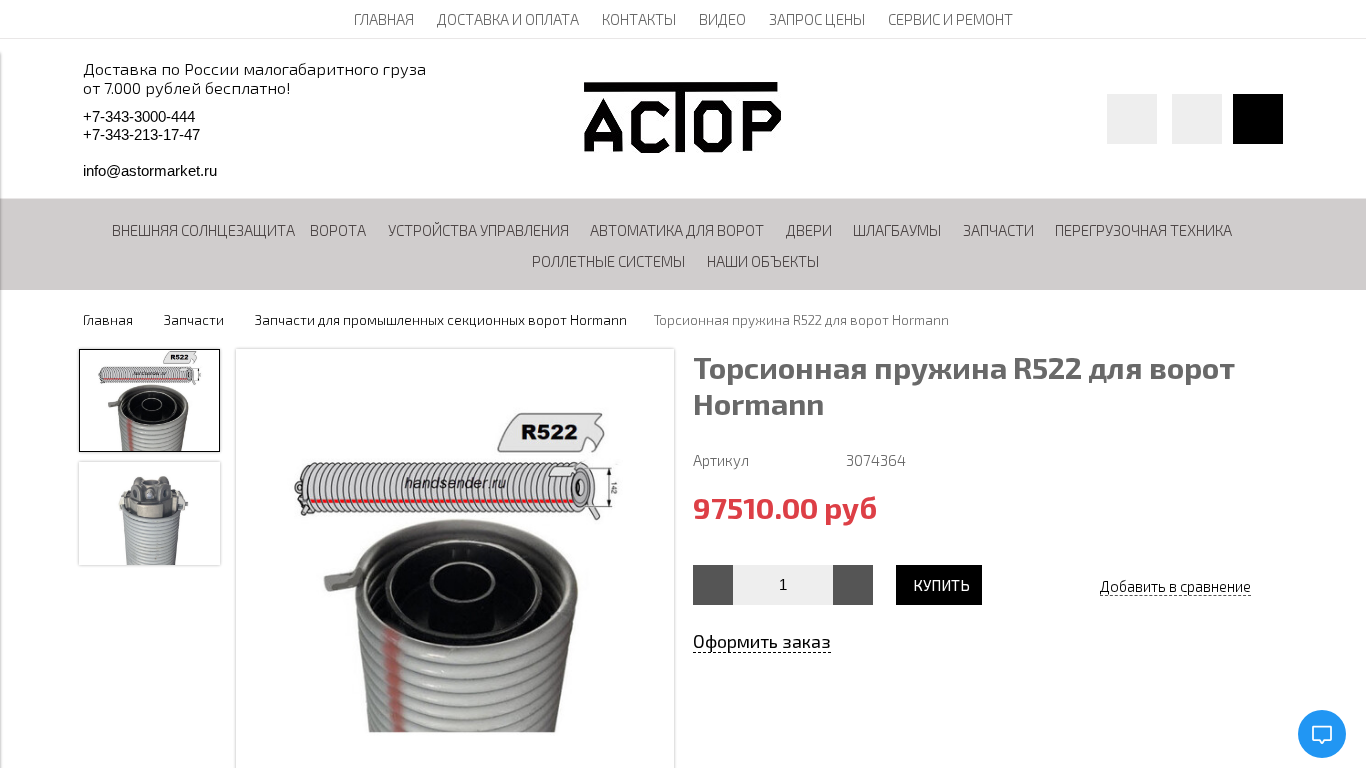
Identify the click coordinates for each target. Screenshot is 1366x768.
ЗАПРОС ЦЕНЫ (817, 19)
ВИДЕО (722, 19)
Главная (108, 320)
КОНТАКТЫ (639, 19)
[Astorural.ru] (682, 147)
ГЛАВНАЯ (384, 19)
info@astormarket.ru (150, 170)
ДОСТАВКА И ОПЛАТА (508, 19)
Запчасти (194, 320)
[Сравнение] (1197, 119)
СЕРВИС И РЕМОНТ (950, 19)
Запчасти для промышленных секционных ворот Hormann (441, 320)
